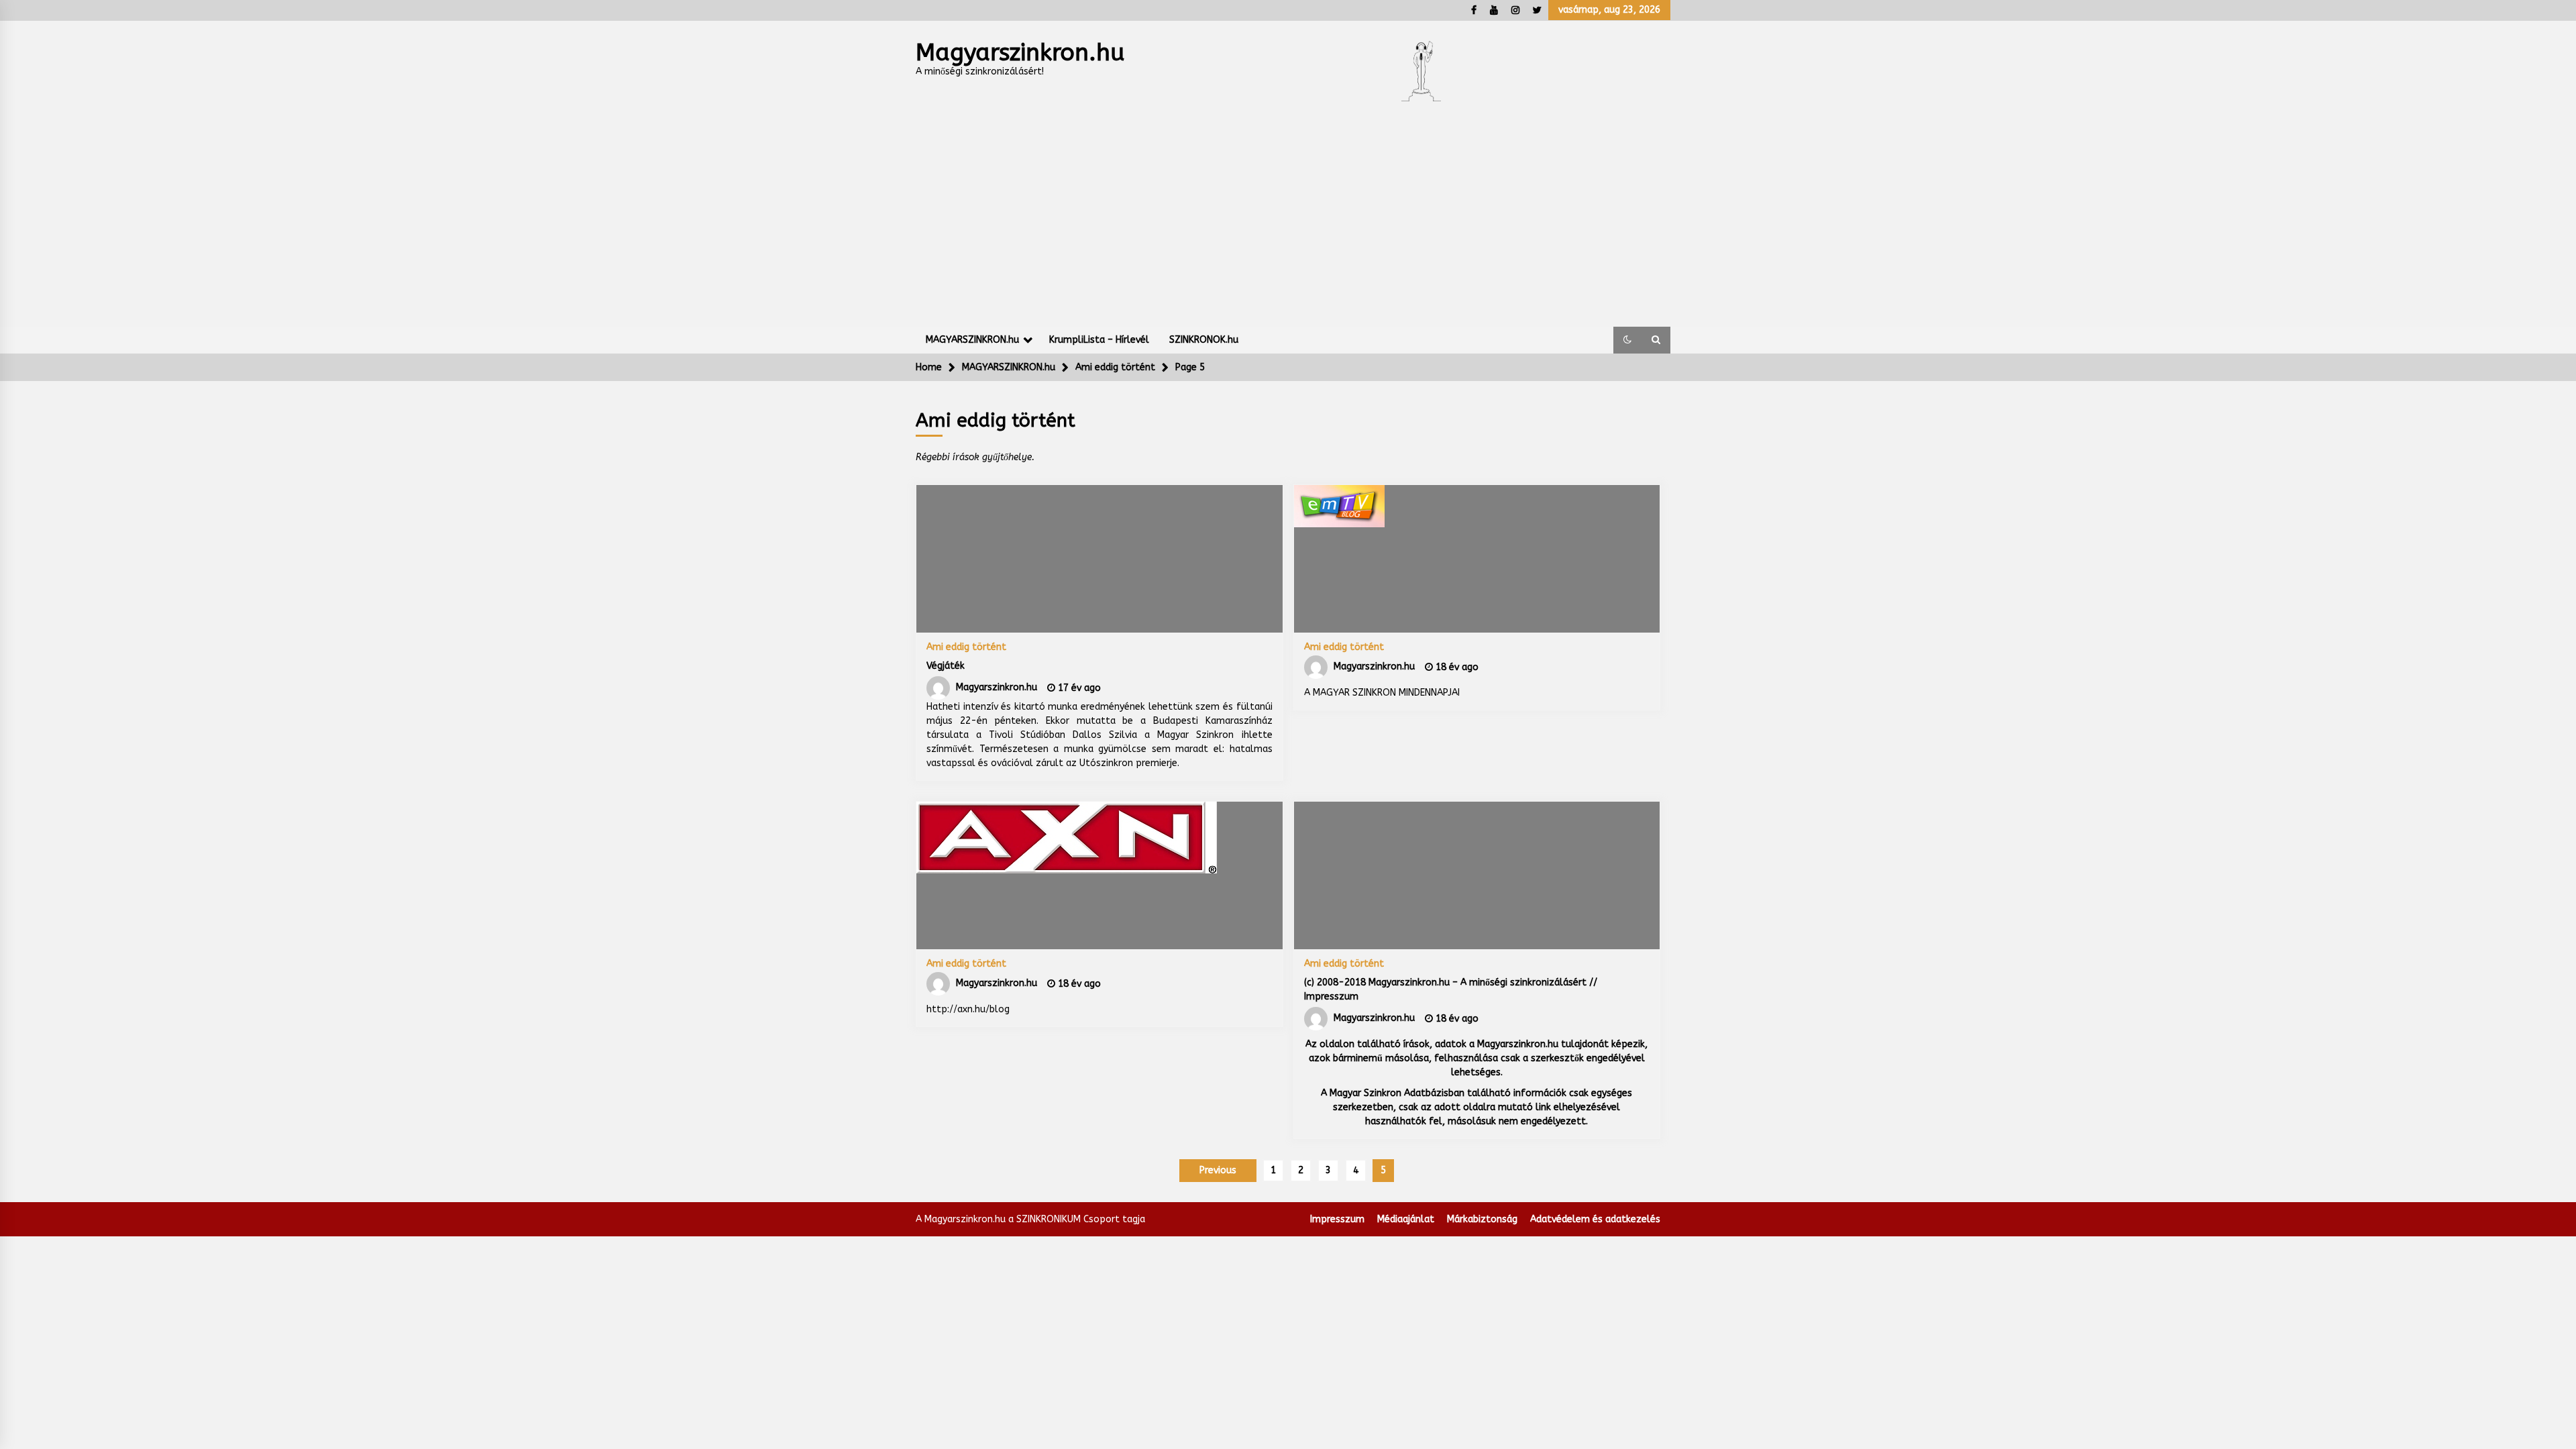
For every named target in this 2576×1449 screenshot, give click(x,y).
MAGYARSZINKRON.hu (972, 340)
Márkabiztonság (1482, 1219)
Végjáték (946, 666)
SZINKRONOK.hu (1204, 340)
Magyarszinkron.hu (1020, 53)
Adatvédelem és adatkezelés (1595, 1219)
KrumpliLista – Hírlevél (1099, 340)
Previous (1218, 1170)
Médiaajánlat (1406, 1219)
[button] (1627, 340)
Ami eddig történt (966, 647)
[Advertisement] (1288, 226)
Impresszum (1337, 1219)
